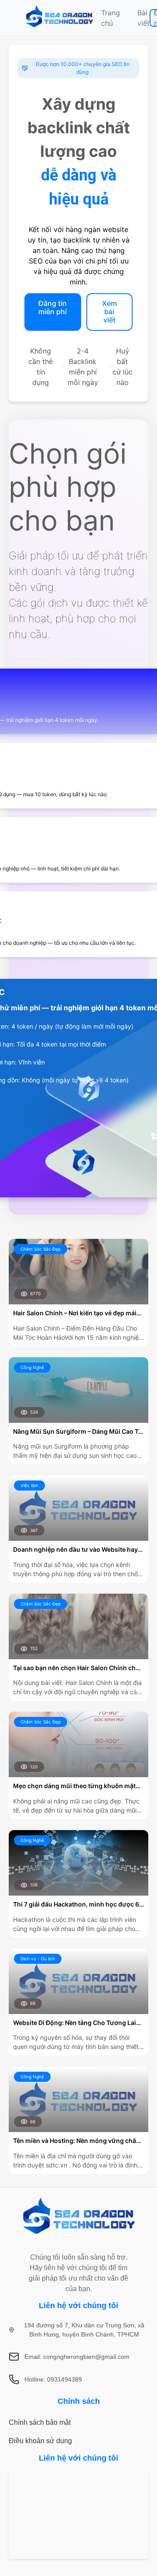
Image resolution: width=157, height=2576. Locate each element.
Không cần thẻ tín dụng (41, 367)
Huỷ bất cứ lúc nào (123, 367)
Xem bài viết (109, 312)
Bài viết (143, 18)
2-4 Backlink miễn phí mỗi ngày (83, 367)
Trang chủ (111, 18)
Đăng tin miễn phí (53, 307)
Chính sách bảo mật (40, 2422)
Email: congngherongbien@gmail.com (77, 2357)
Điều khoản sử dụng (40, 2441)
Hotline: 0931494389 (53, 2379)
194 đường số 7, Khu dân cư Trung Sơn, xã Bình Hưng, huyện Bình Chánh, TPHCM (84, 2330)
